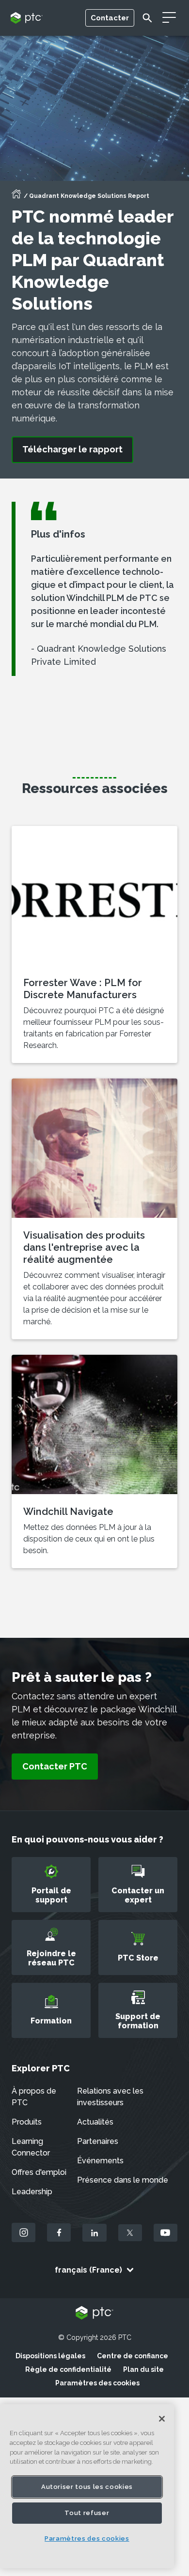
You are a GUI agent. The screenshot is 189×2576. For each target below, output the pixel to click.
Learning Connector (31, 2147)
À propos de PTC (34, 2097)
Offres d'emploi (39, 2172)
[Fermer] (162, 2419)
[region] (87, 2486)
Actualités (95, 2122)
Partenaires (98, 2141)
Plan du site (143, 2369)
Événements (100, 2161)
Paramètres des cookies (97, 2383)
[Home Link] (16, 197)
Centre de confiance (133, 2356)
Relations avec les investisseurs (110, 2097)
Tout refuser (87, 2513)
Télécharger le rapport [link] (72, 449)
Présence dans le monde (123, 2180)
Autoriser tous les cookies (87, 2487)
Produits (27, 2122)
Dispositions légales (50, 2356)
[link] (55, 1767)
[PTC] (94, 2314)
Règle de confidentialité (68, 2369)
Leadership (32, 2192)
